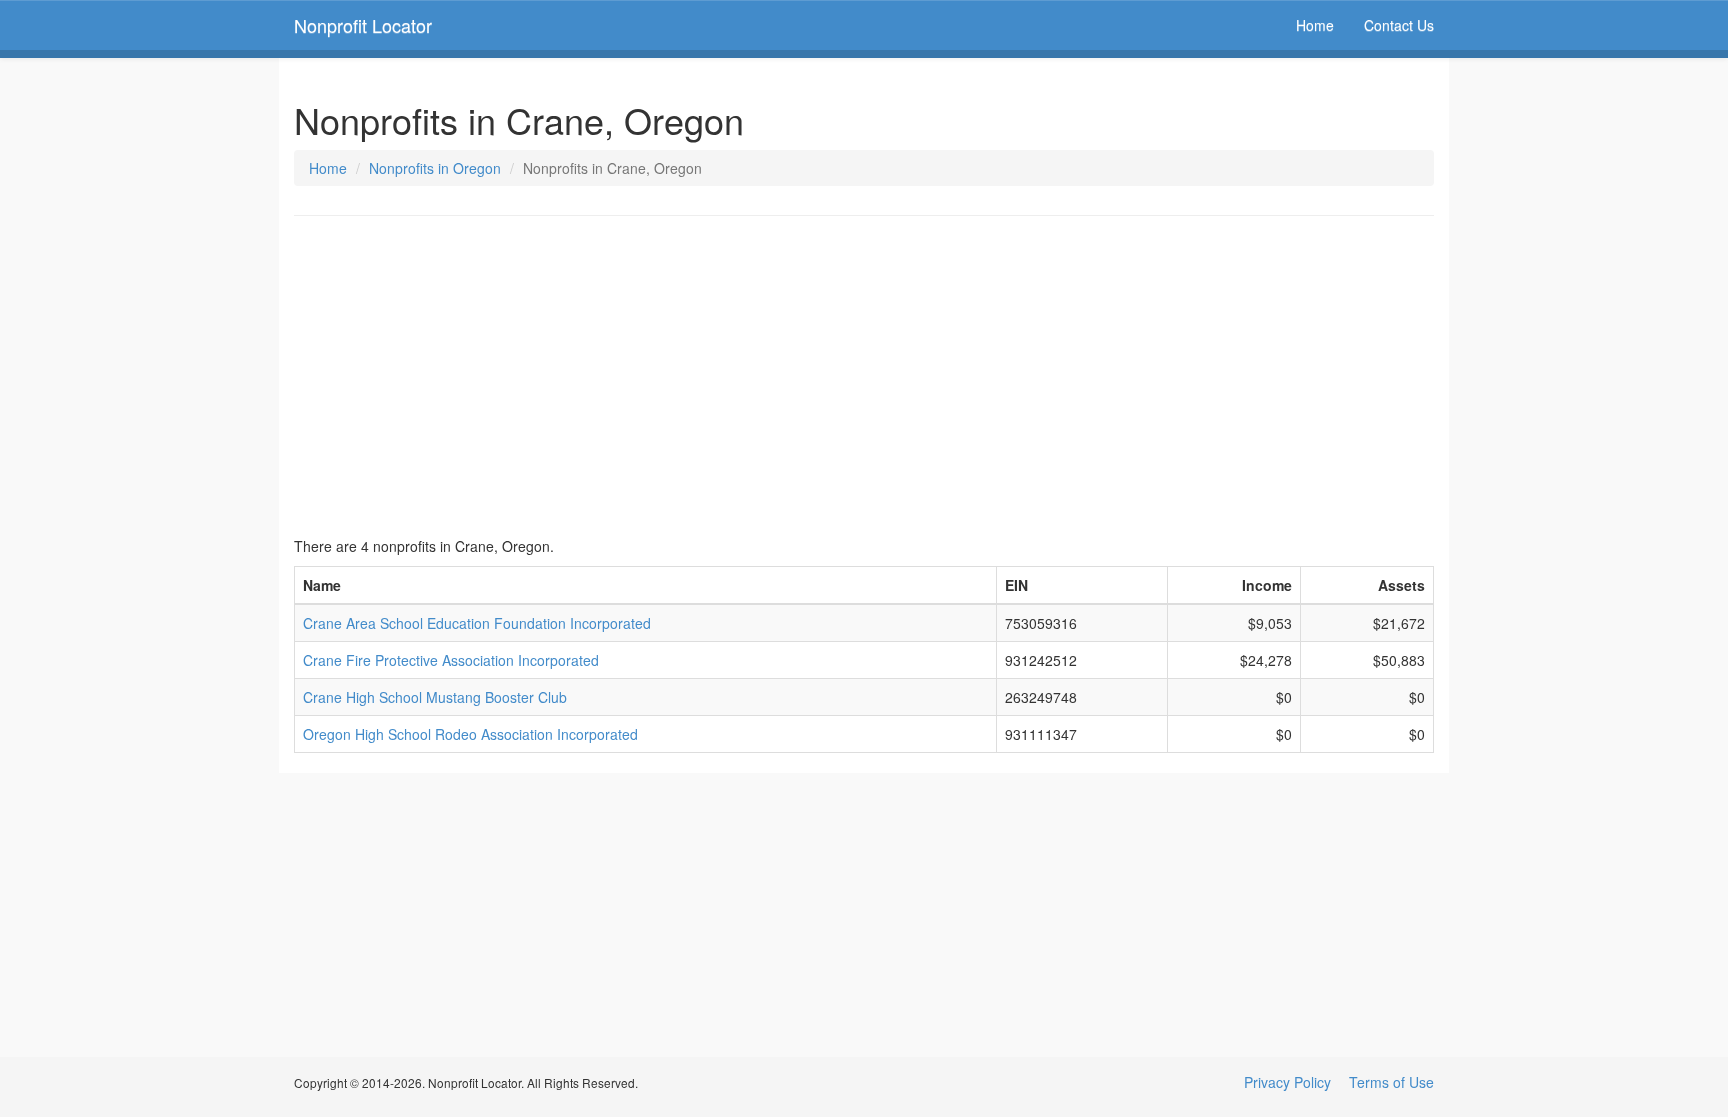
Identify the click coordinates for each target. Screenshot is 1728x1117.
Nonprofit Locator (363, 25)
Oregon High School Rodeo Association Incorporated (470, 734)
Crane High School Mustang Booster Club (435, 697)
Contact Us (1399, 25)
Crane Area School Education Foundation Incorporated (477, 623)
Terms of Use (1391, 1082)
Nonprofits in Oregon (435, 168)
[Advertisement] (864, 376)
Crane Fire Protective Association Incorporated (451, 660)
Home (1315, 25)
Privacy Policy (1287, 1082)
